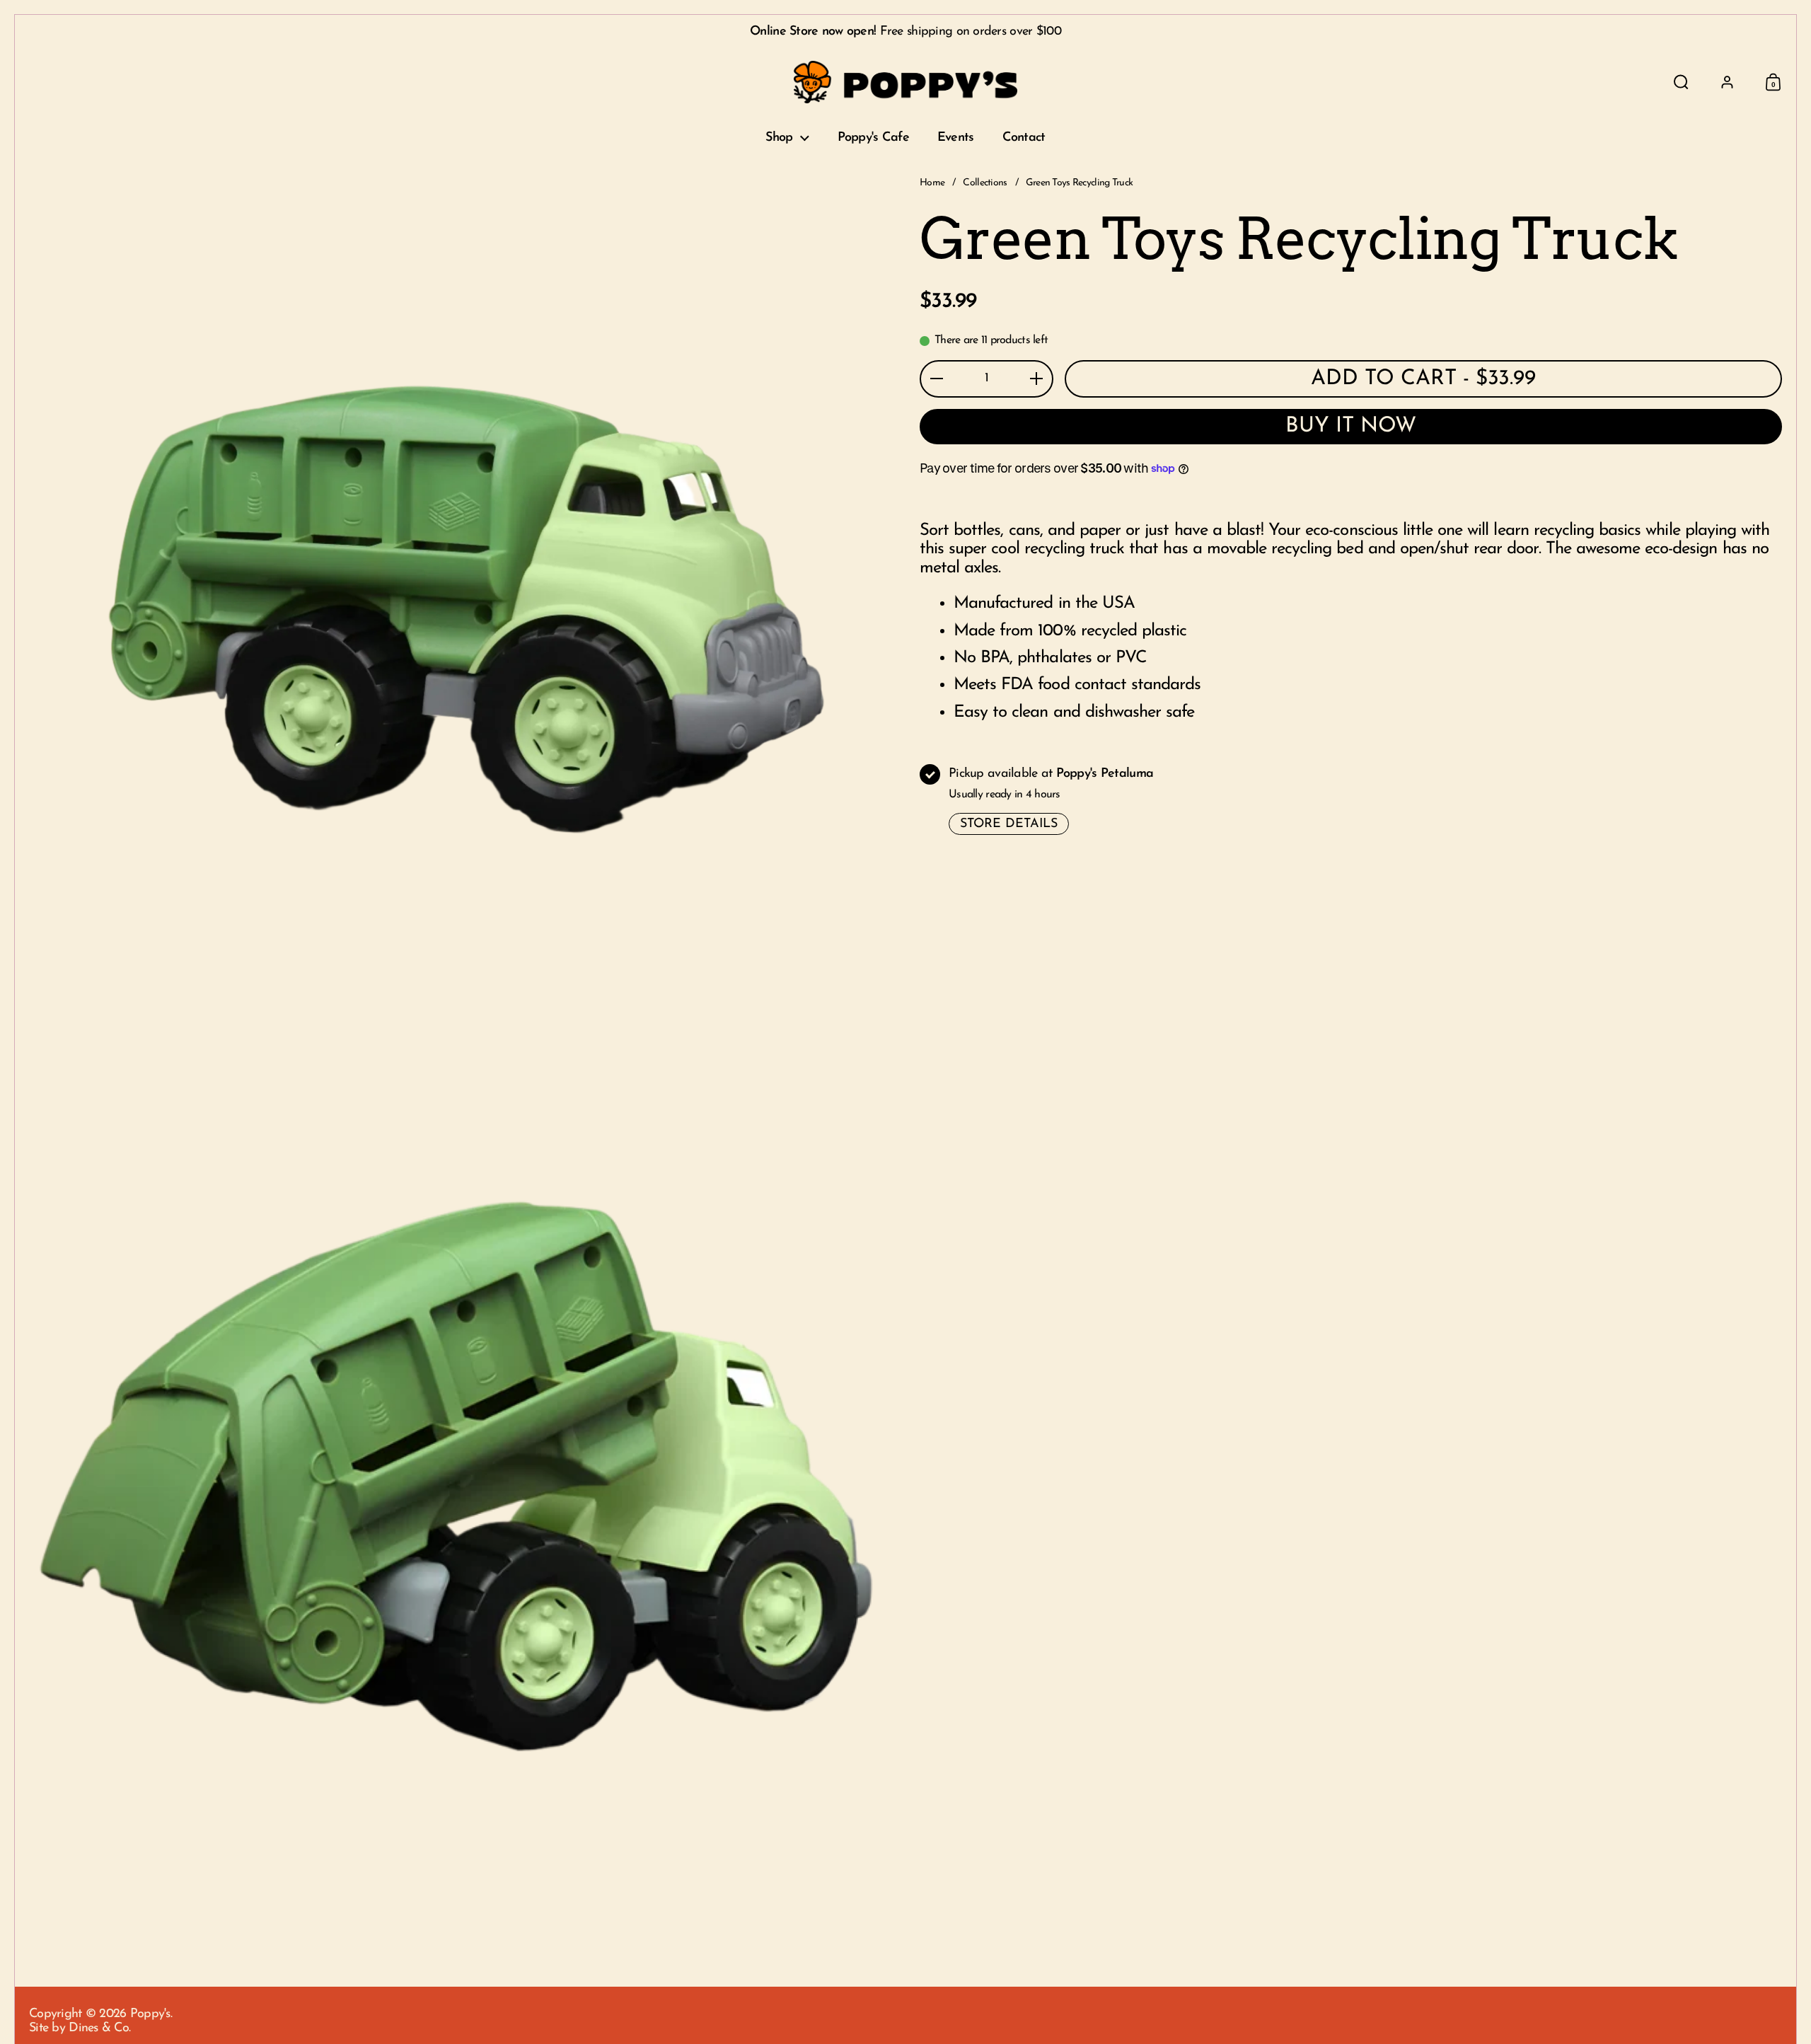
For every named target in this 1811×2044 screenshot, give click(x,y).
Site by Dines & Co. (80, 2028)
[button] (1681, 82)
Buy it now (1351, 426)
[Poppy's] (906, 82)
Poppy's (150, 2014)
